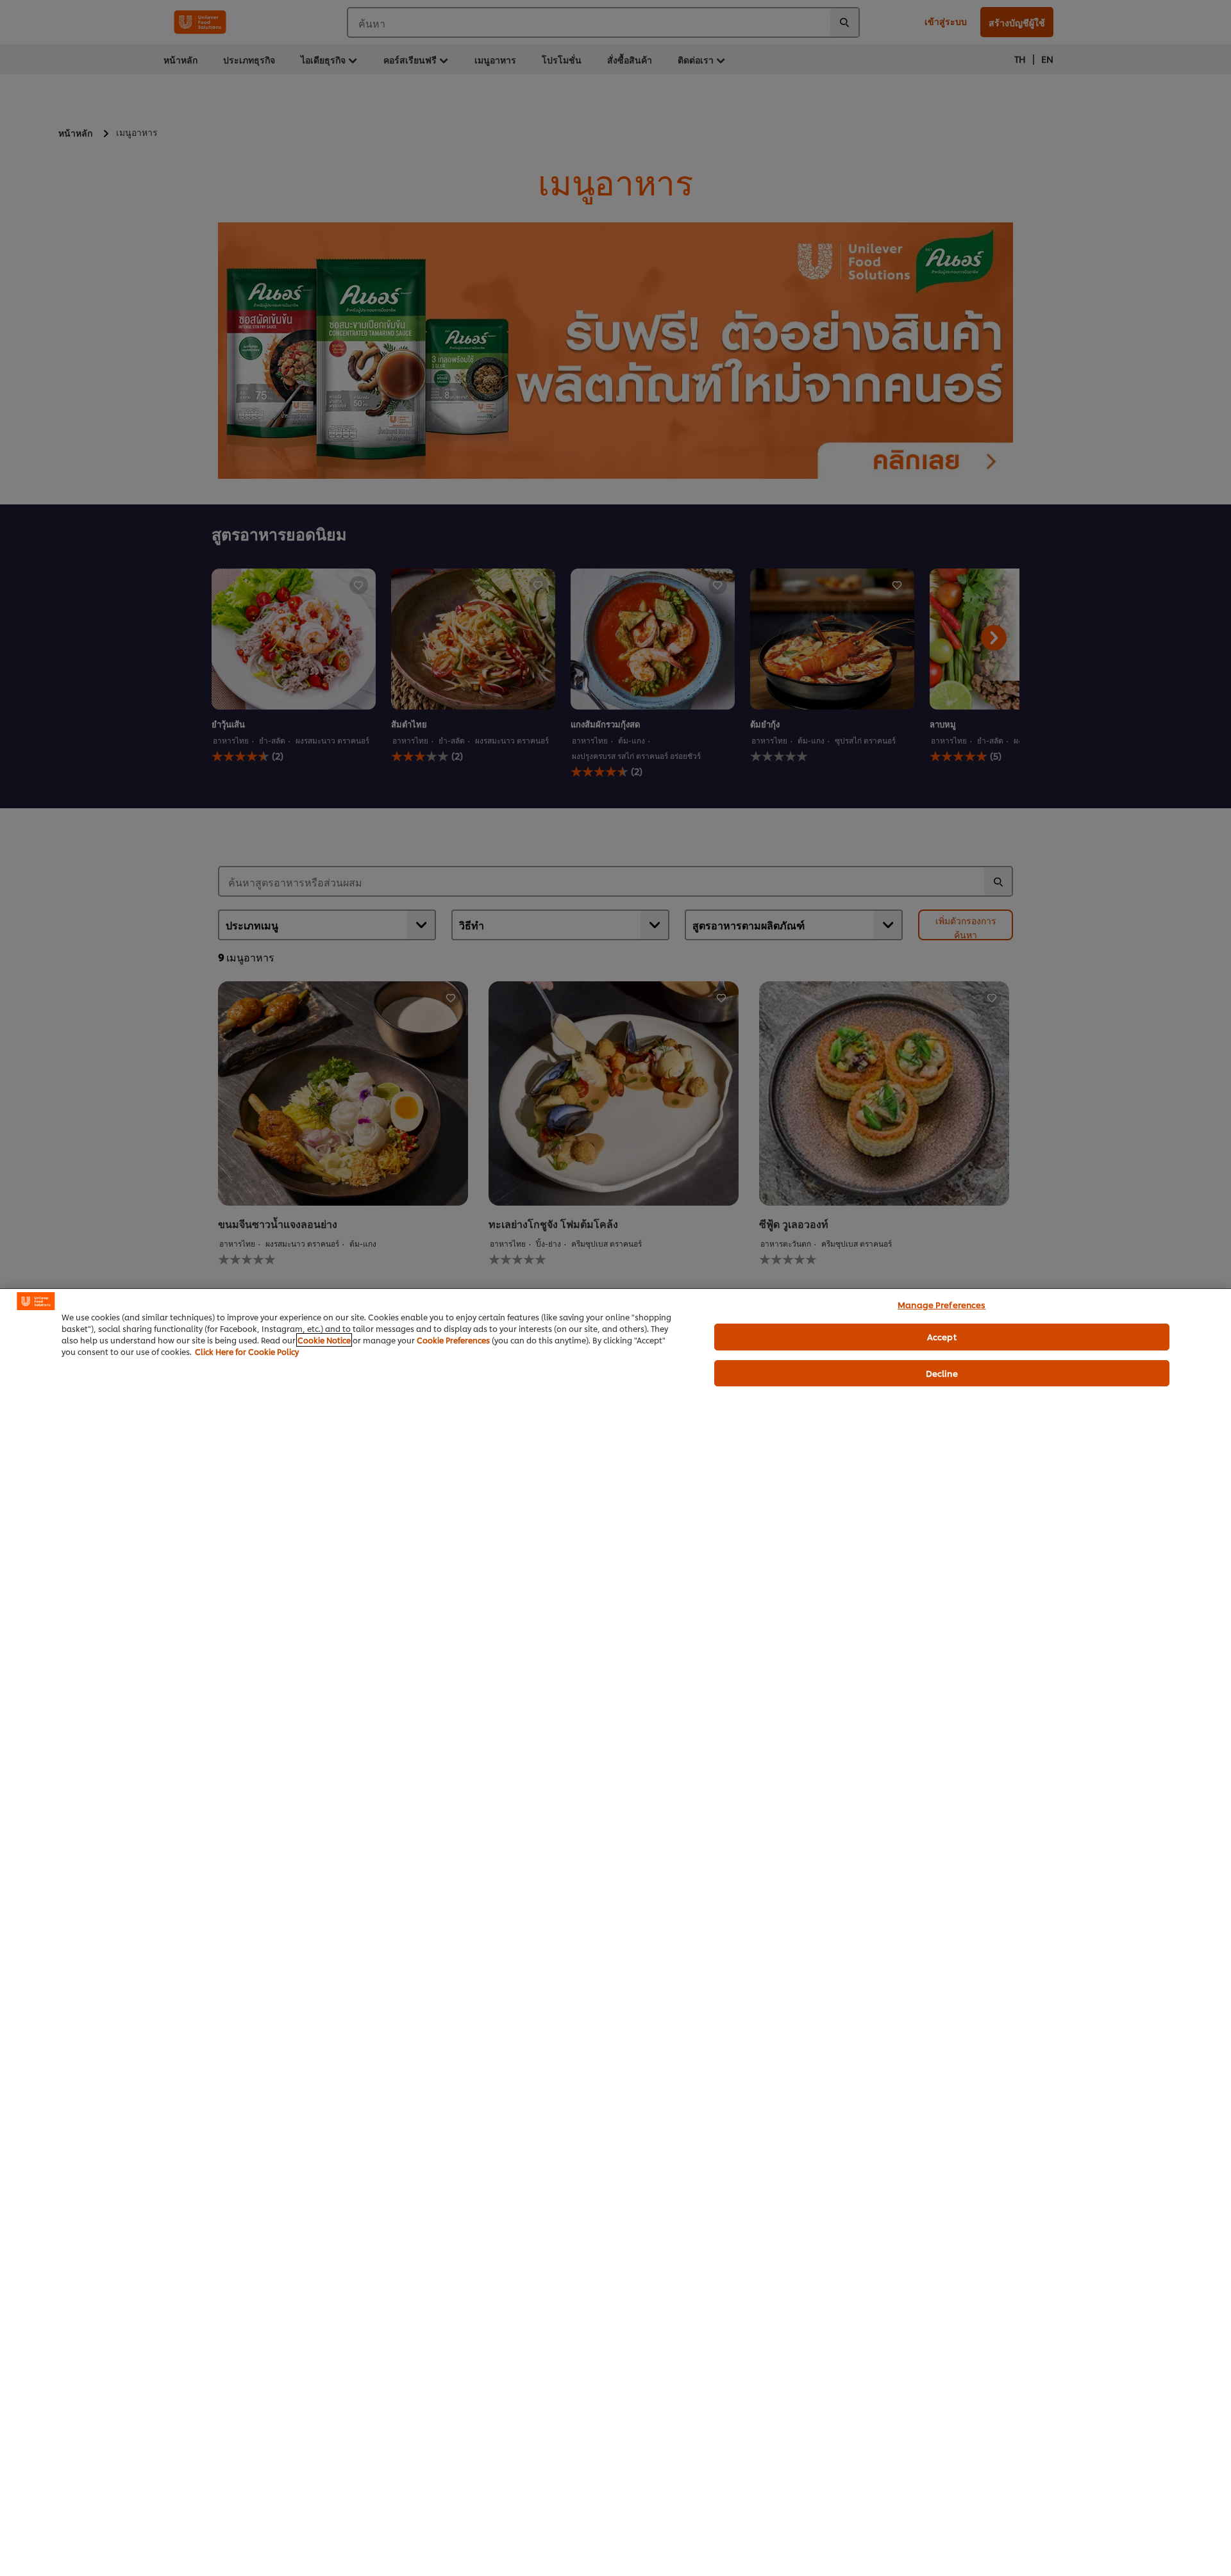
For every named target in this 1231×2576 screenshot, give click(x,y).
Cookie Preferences (453, 1340)
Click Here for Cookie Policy (247, 1351)
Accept (942, 1336)
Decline (942, 1373)
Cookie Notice (324, 1340)
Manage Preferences (942, 1304)
